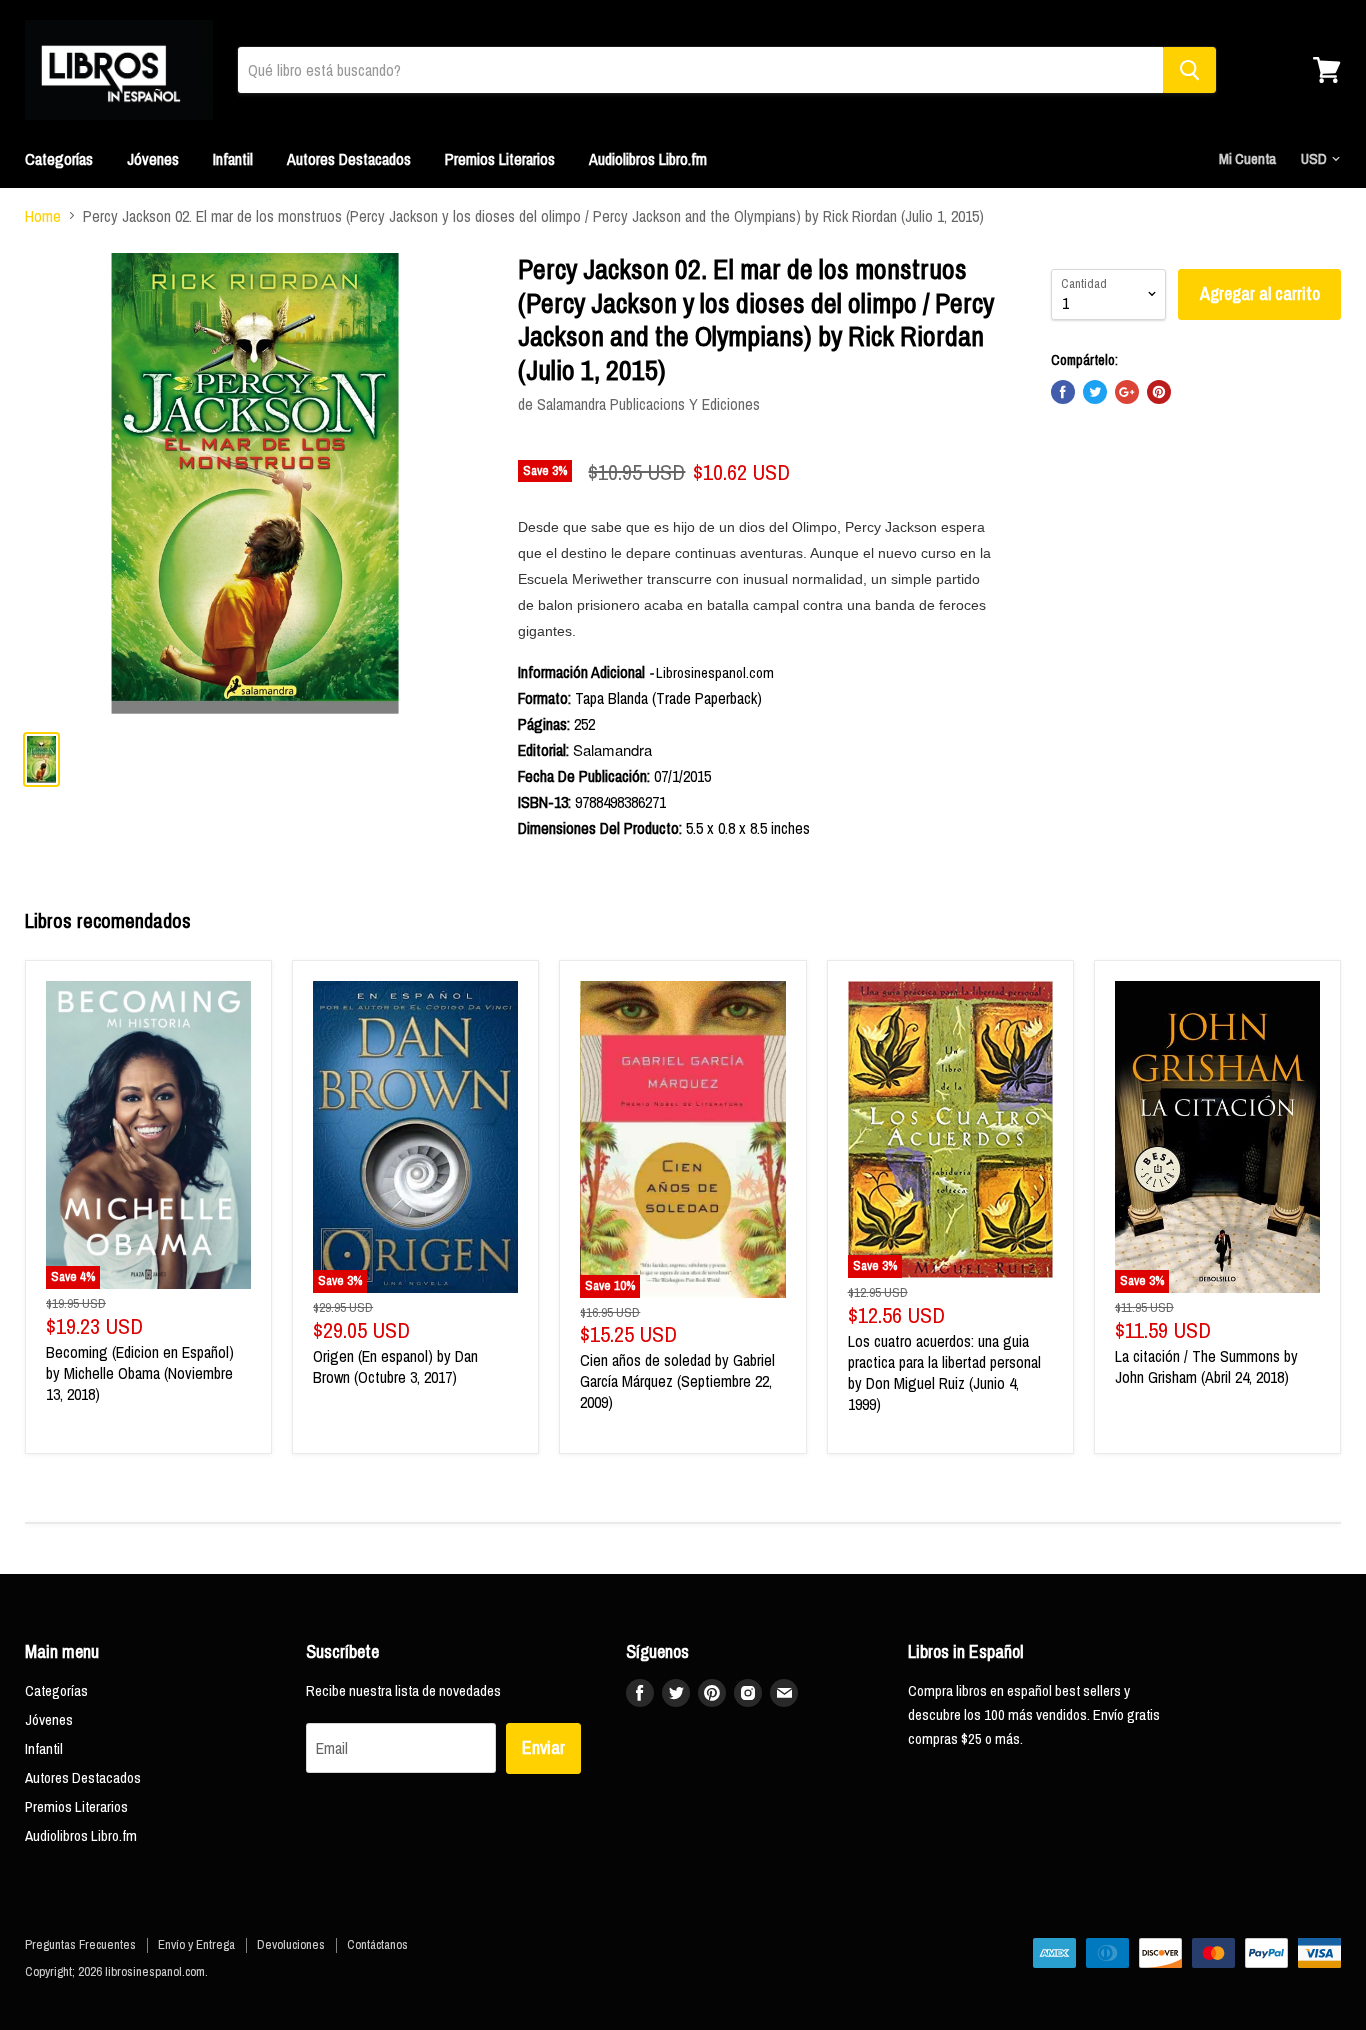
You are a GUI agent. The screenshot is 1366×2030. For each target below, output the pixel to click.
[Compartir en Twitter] (1095, 392)
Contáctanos (377, 1944)
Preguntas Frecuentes (80, 1944)
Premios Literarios (500, 159)
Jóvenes (153, 159)
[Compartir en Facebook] (1063, 392)
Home (43, 216)
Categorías (59, 159)
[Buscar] (1189, 70)
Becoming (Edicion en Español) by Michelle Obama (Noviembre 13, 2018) (140, 1373)
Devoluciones (291, 1944)
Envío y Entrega (196, 1944)
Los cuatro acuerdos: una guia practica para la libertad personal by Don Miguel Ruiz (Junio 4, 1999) (944, 1372)
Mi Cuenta (1247, 158)
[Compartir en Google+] (1127, 392)
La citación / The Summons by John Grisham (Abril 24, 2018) (1206, 1366)
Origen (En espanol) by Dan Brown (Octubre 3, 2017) (395, 1366)
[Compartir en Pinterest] (1159, 392)
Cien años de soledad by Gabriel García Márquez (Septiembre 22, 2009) (677, 1381)
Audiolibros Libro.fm (648, 159)
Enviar (543, 1747)
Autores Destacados (349, 159)
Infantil (233, 159)
